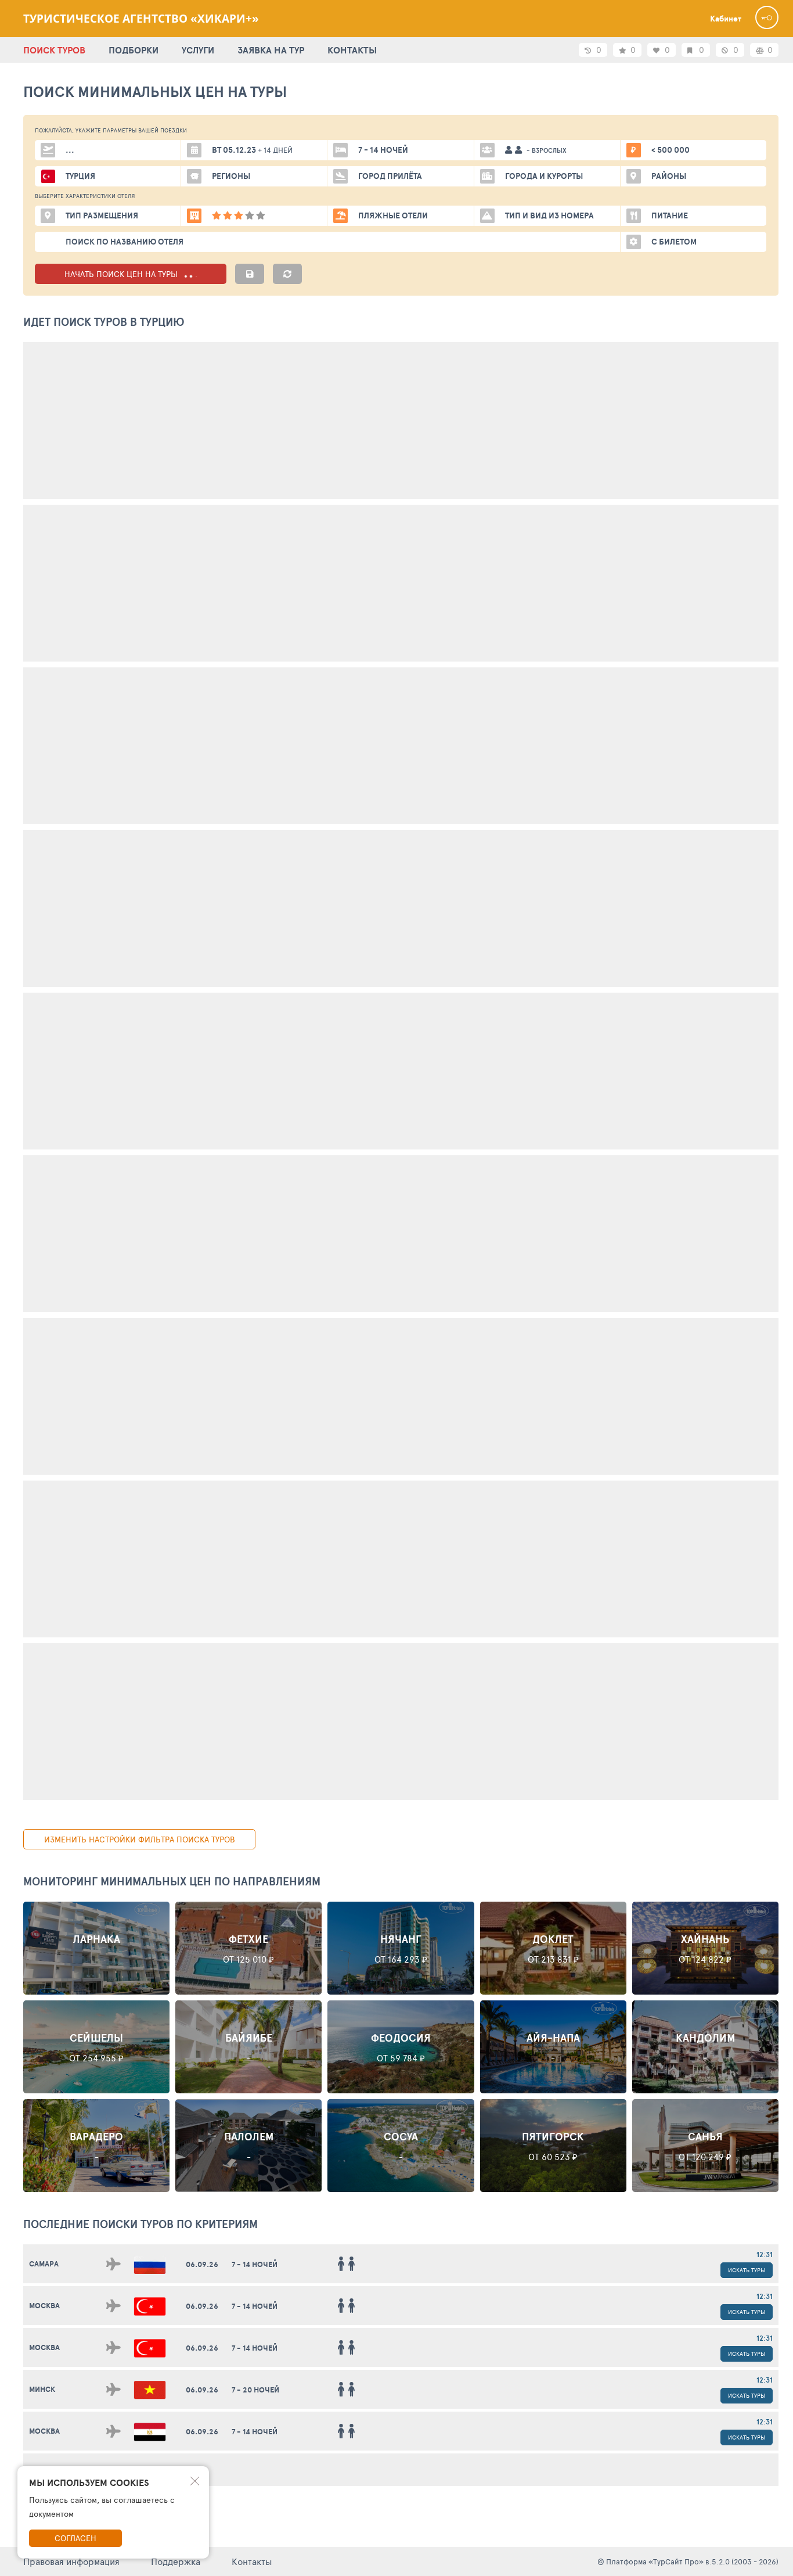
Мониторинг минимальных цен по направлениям (172, 1881)
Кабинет (726, 19)
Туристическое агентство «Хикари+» (141, 19)
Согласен (75, 2538)
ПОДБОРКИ (134, 50)
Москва (44, 2306)
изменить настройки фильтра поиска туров (140, 1839)
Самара (44, 2264)
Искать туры (747, 2270)
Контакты (252, 2561)
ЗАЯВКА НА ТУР (271, 50)
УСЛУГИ (198, 50)
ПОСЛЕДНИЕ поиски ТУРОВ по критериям (140, 2224)
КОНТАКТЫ (352, 50)
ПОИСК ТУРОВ (54, 50)
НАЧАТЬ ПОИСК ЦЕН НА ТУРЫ (122, 274)
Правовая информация (71, 2561)
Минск (42, 2389)
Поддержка (176, 2561)
